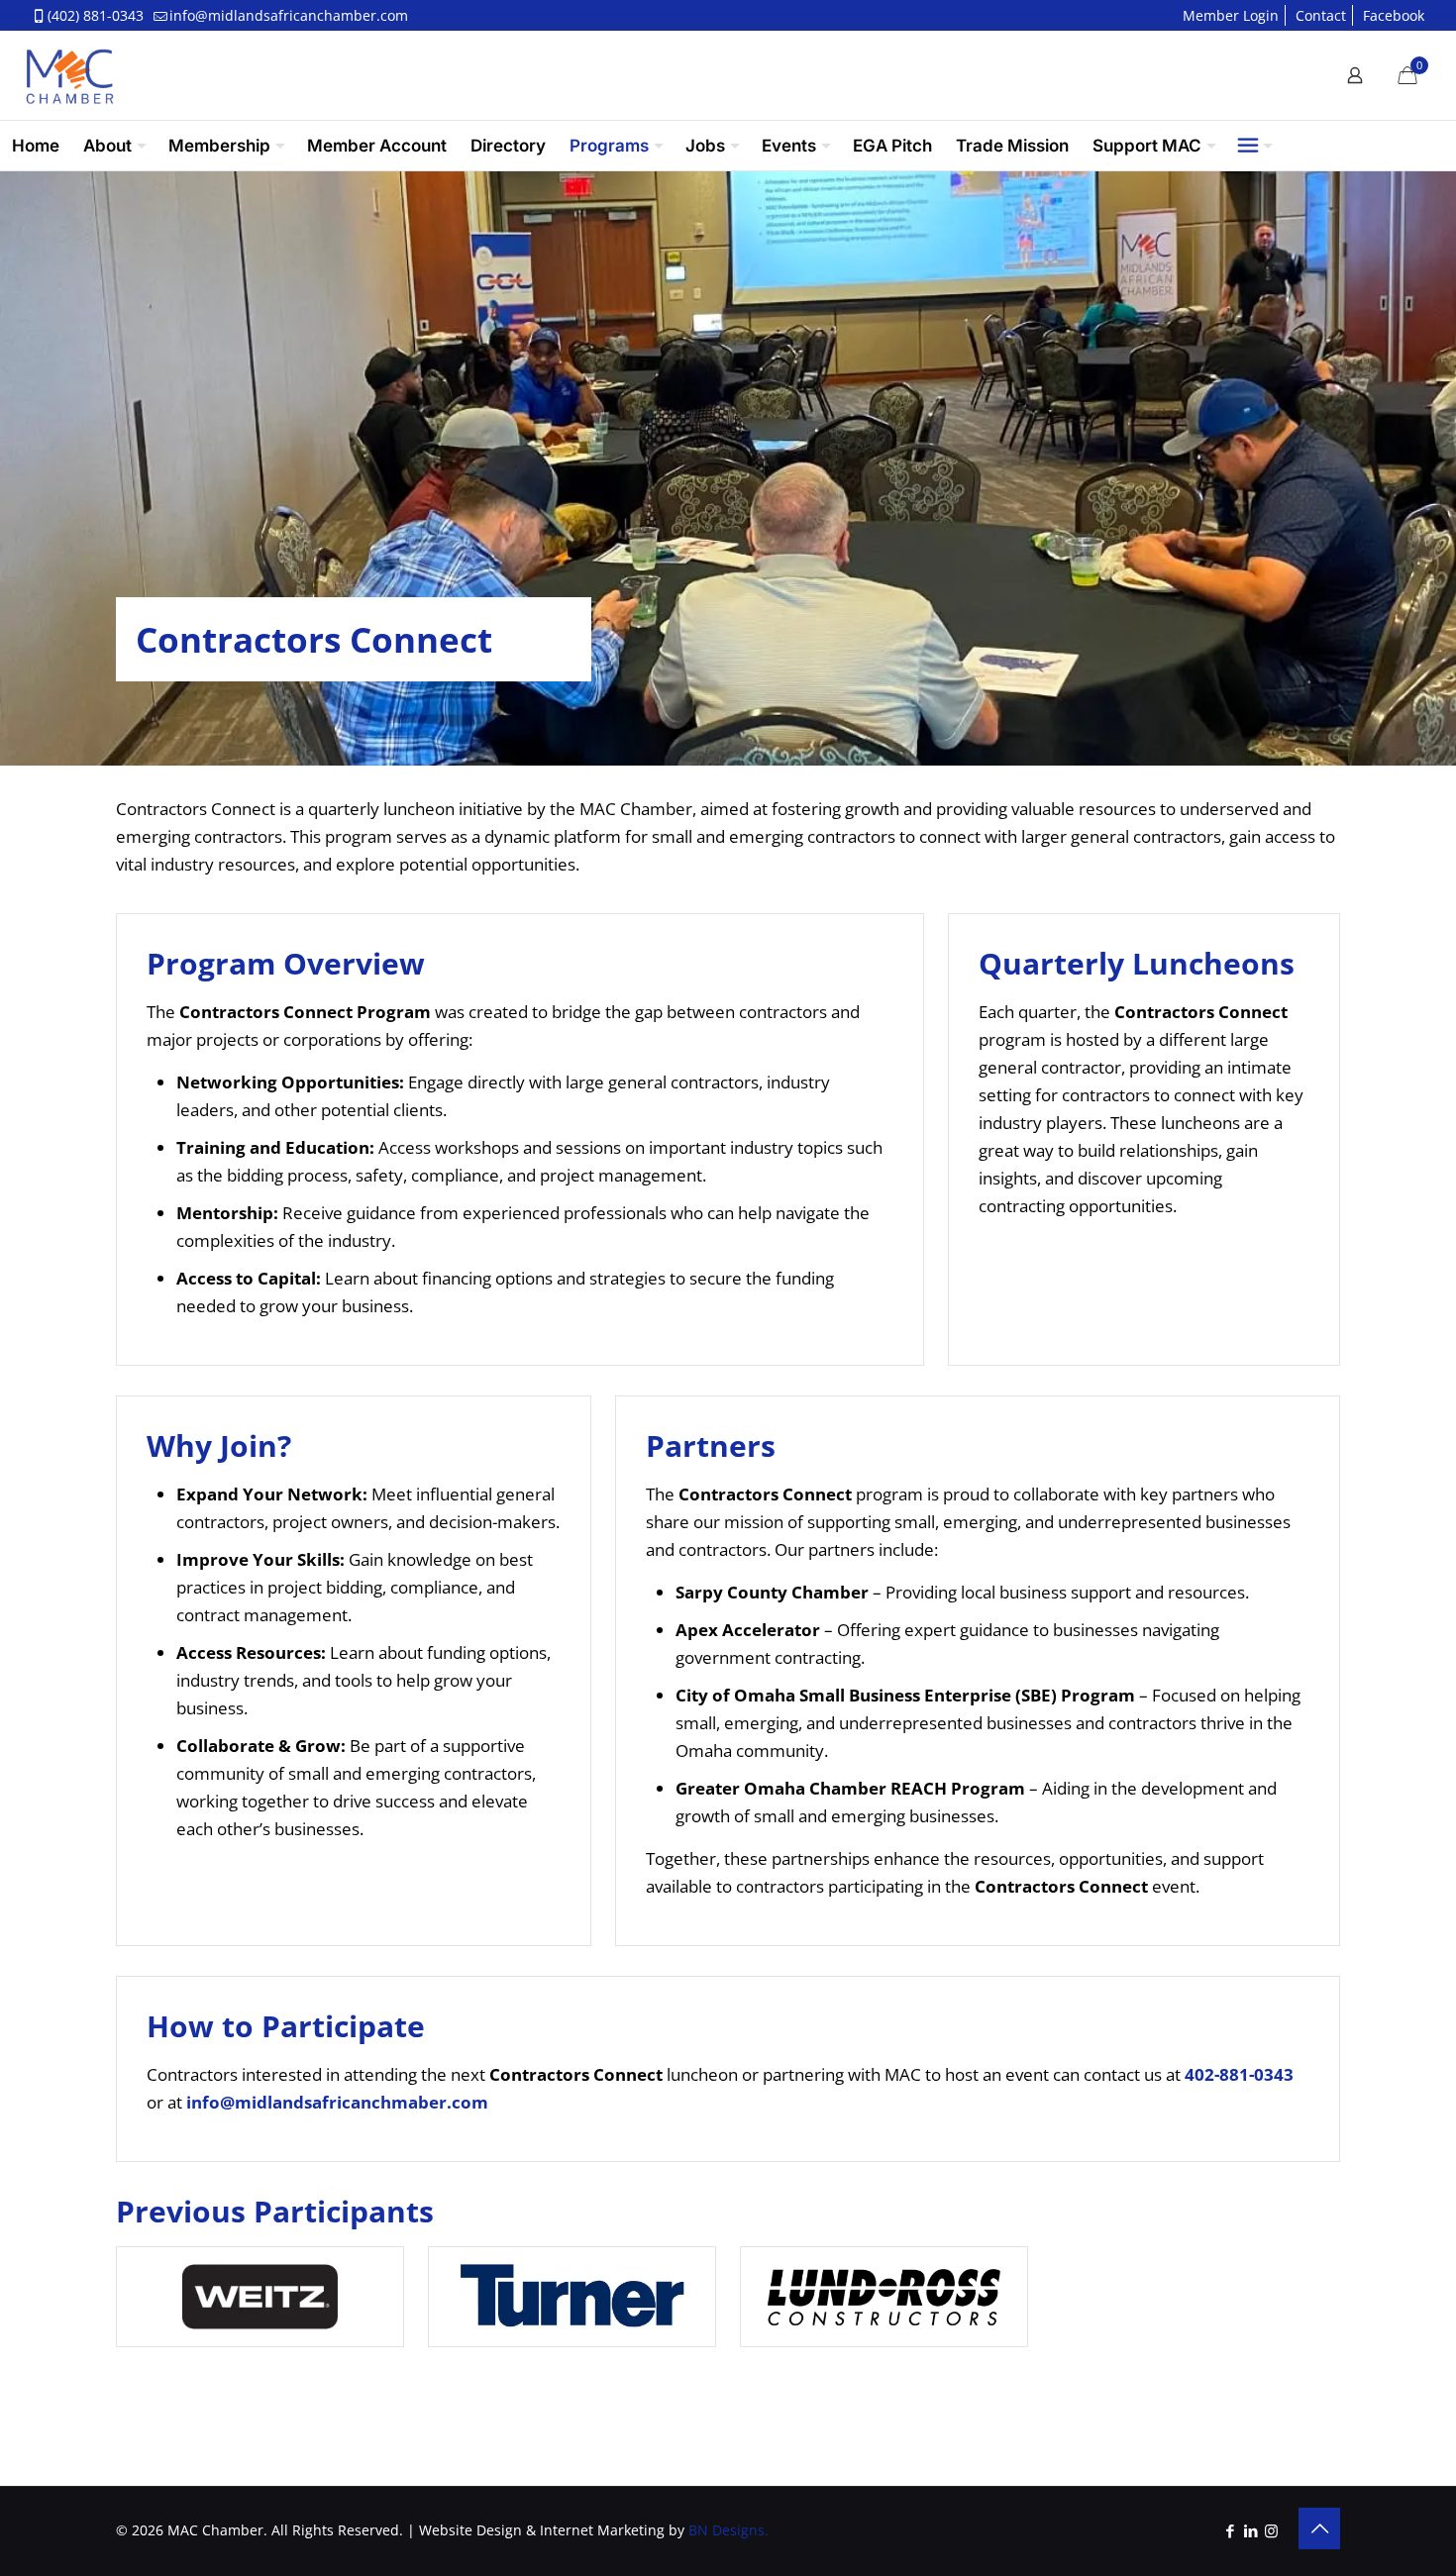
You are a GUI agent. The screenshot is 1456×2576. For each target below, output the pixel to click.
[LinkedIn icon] (1250, 2530)
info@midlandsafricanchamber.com (289, 15)
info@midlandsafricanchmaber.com (337, 2102)
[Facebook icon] (1230, 2530)
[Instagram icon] (1271, 2530)
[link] (260, 2297)
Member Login (1231, 15)
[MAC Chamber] (69, 75)
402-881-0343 (1239, 2074)
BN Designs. (728, 2530)
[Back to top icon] (1319, 2528)
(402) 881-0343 (96, 15)
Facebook (1394, 15)
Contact (1321, 15)
